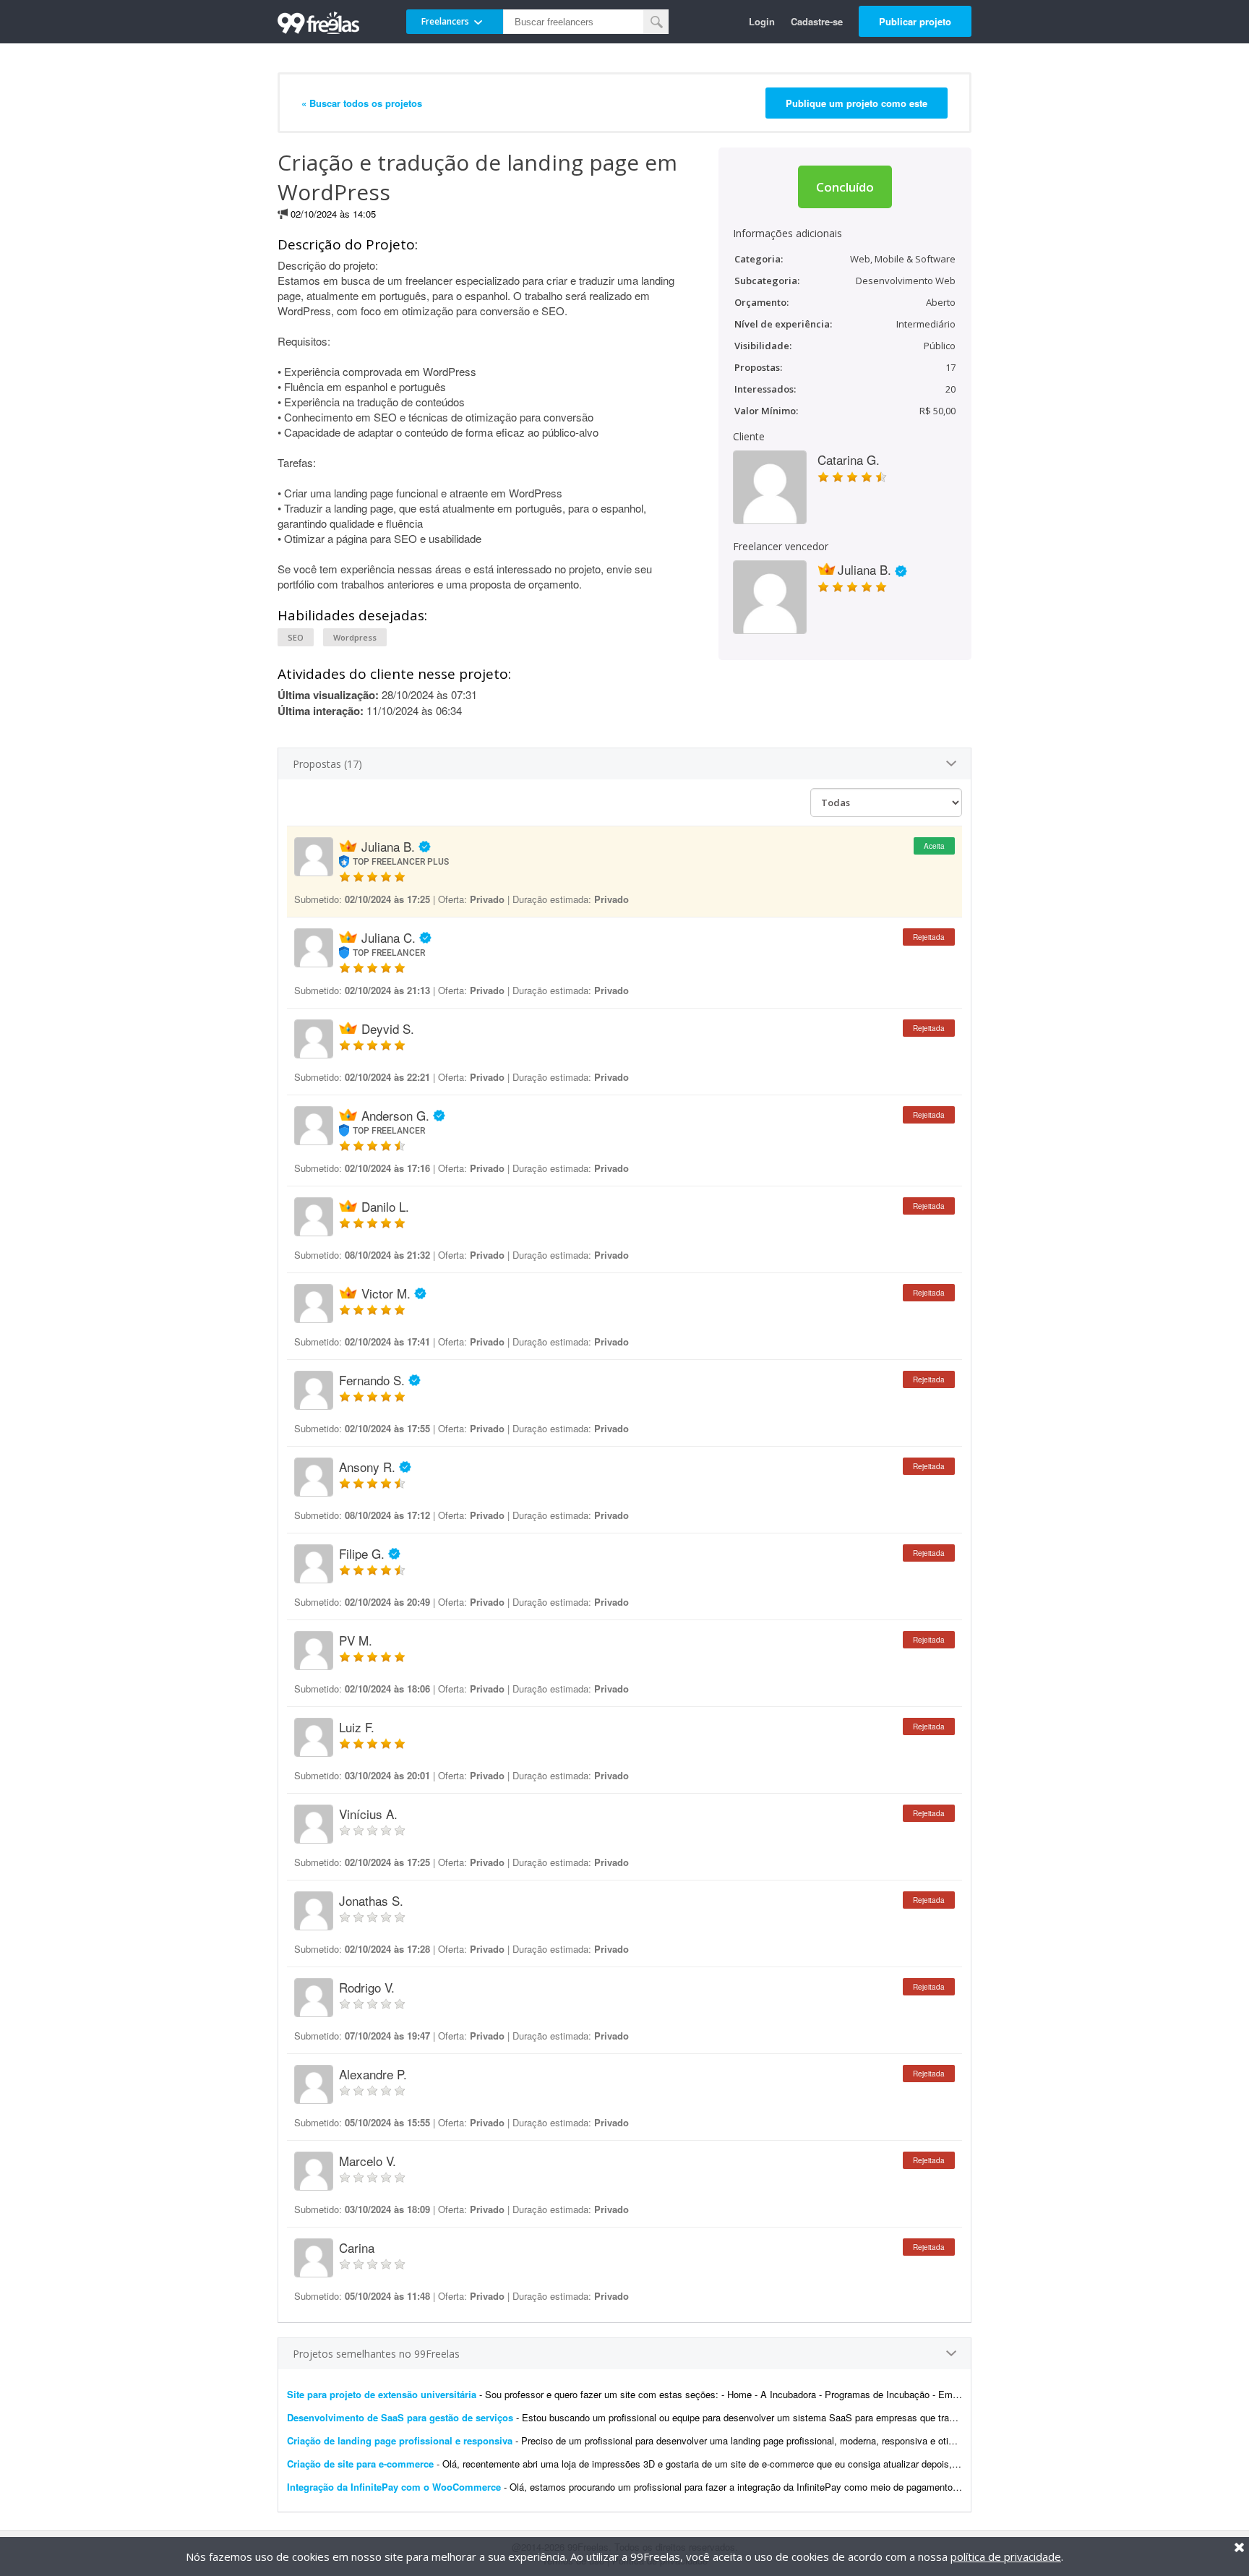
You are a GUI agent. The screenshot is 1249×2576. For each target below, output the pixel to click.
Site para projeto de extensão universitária (382, 2394)
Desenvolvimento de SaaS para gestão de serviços (400, 2417)
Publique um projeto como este (857, 103)
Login (762, 21)
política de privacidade (1006, 2556)
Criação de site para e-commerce (360, 2464)
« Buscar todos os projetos (362, 103)
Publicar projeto (915, 21)
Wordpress (355, 637)
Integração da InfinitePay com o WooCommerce (394, 2487)
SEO (296, 637)
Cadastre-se (817, 21)
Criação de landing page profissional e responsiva (400, 2440)
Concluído (845, 187)
